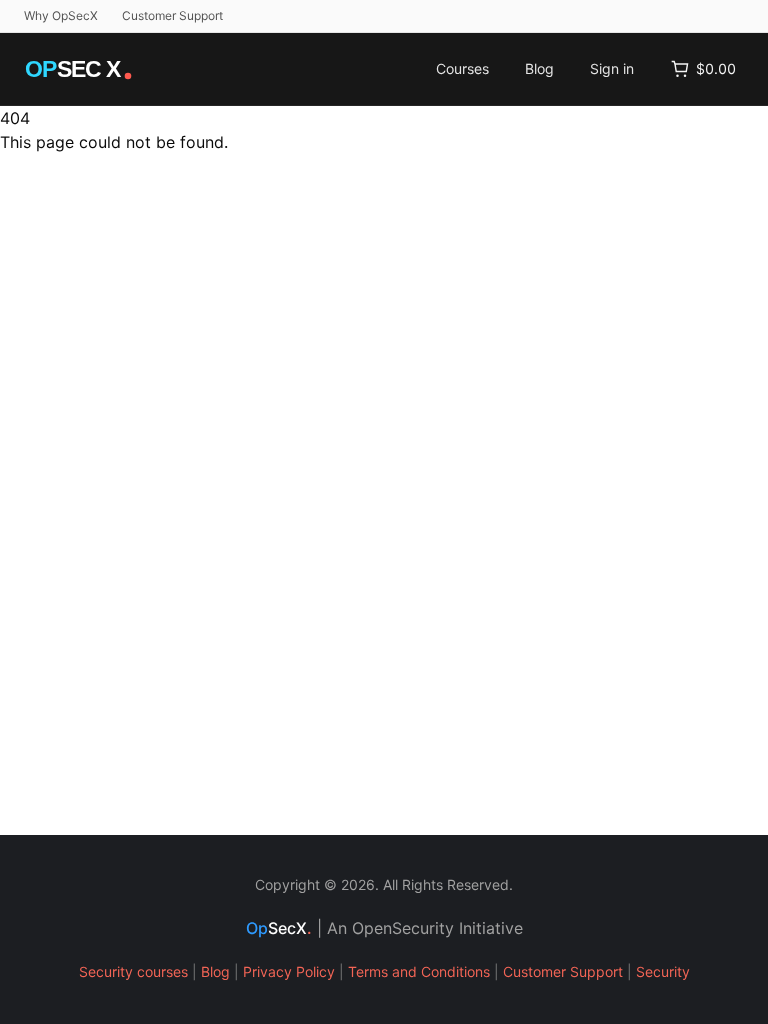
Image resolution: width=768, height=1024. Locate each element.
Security (663, 971)
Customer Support (172, 15)
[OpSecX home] (80, 69)
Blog (539, 68)
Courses (462, 68)
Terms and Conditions (419, 971)
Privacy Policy (289, 971)
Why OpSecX (61, 15)
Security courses (133, 971)
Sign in (612, 68)
